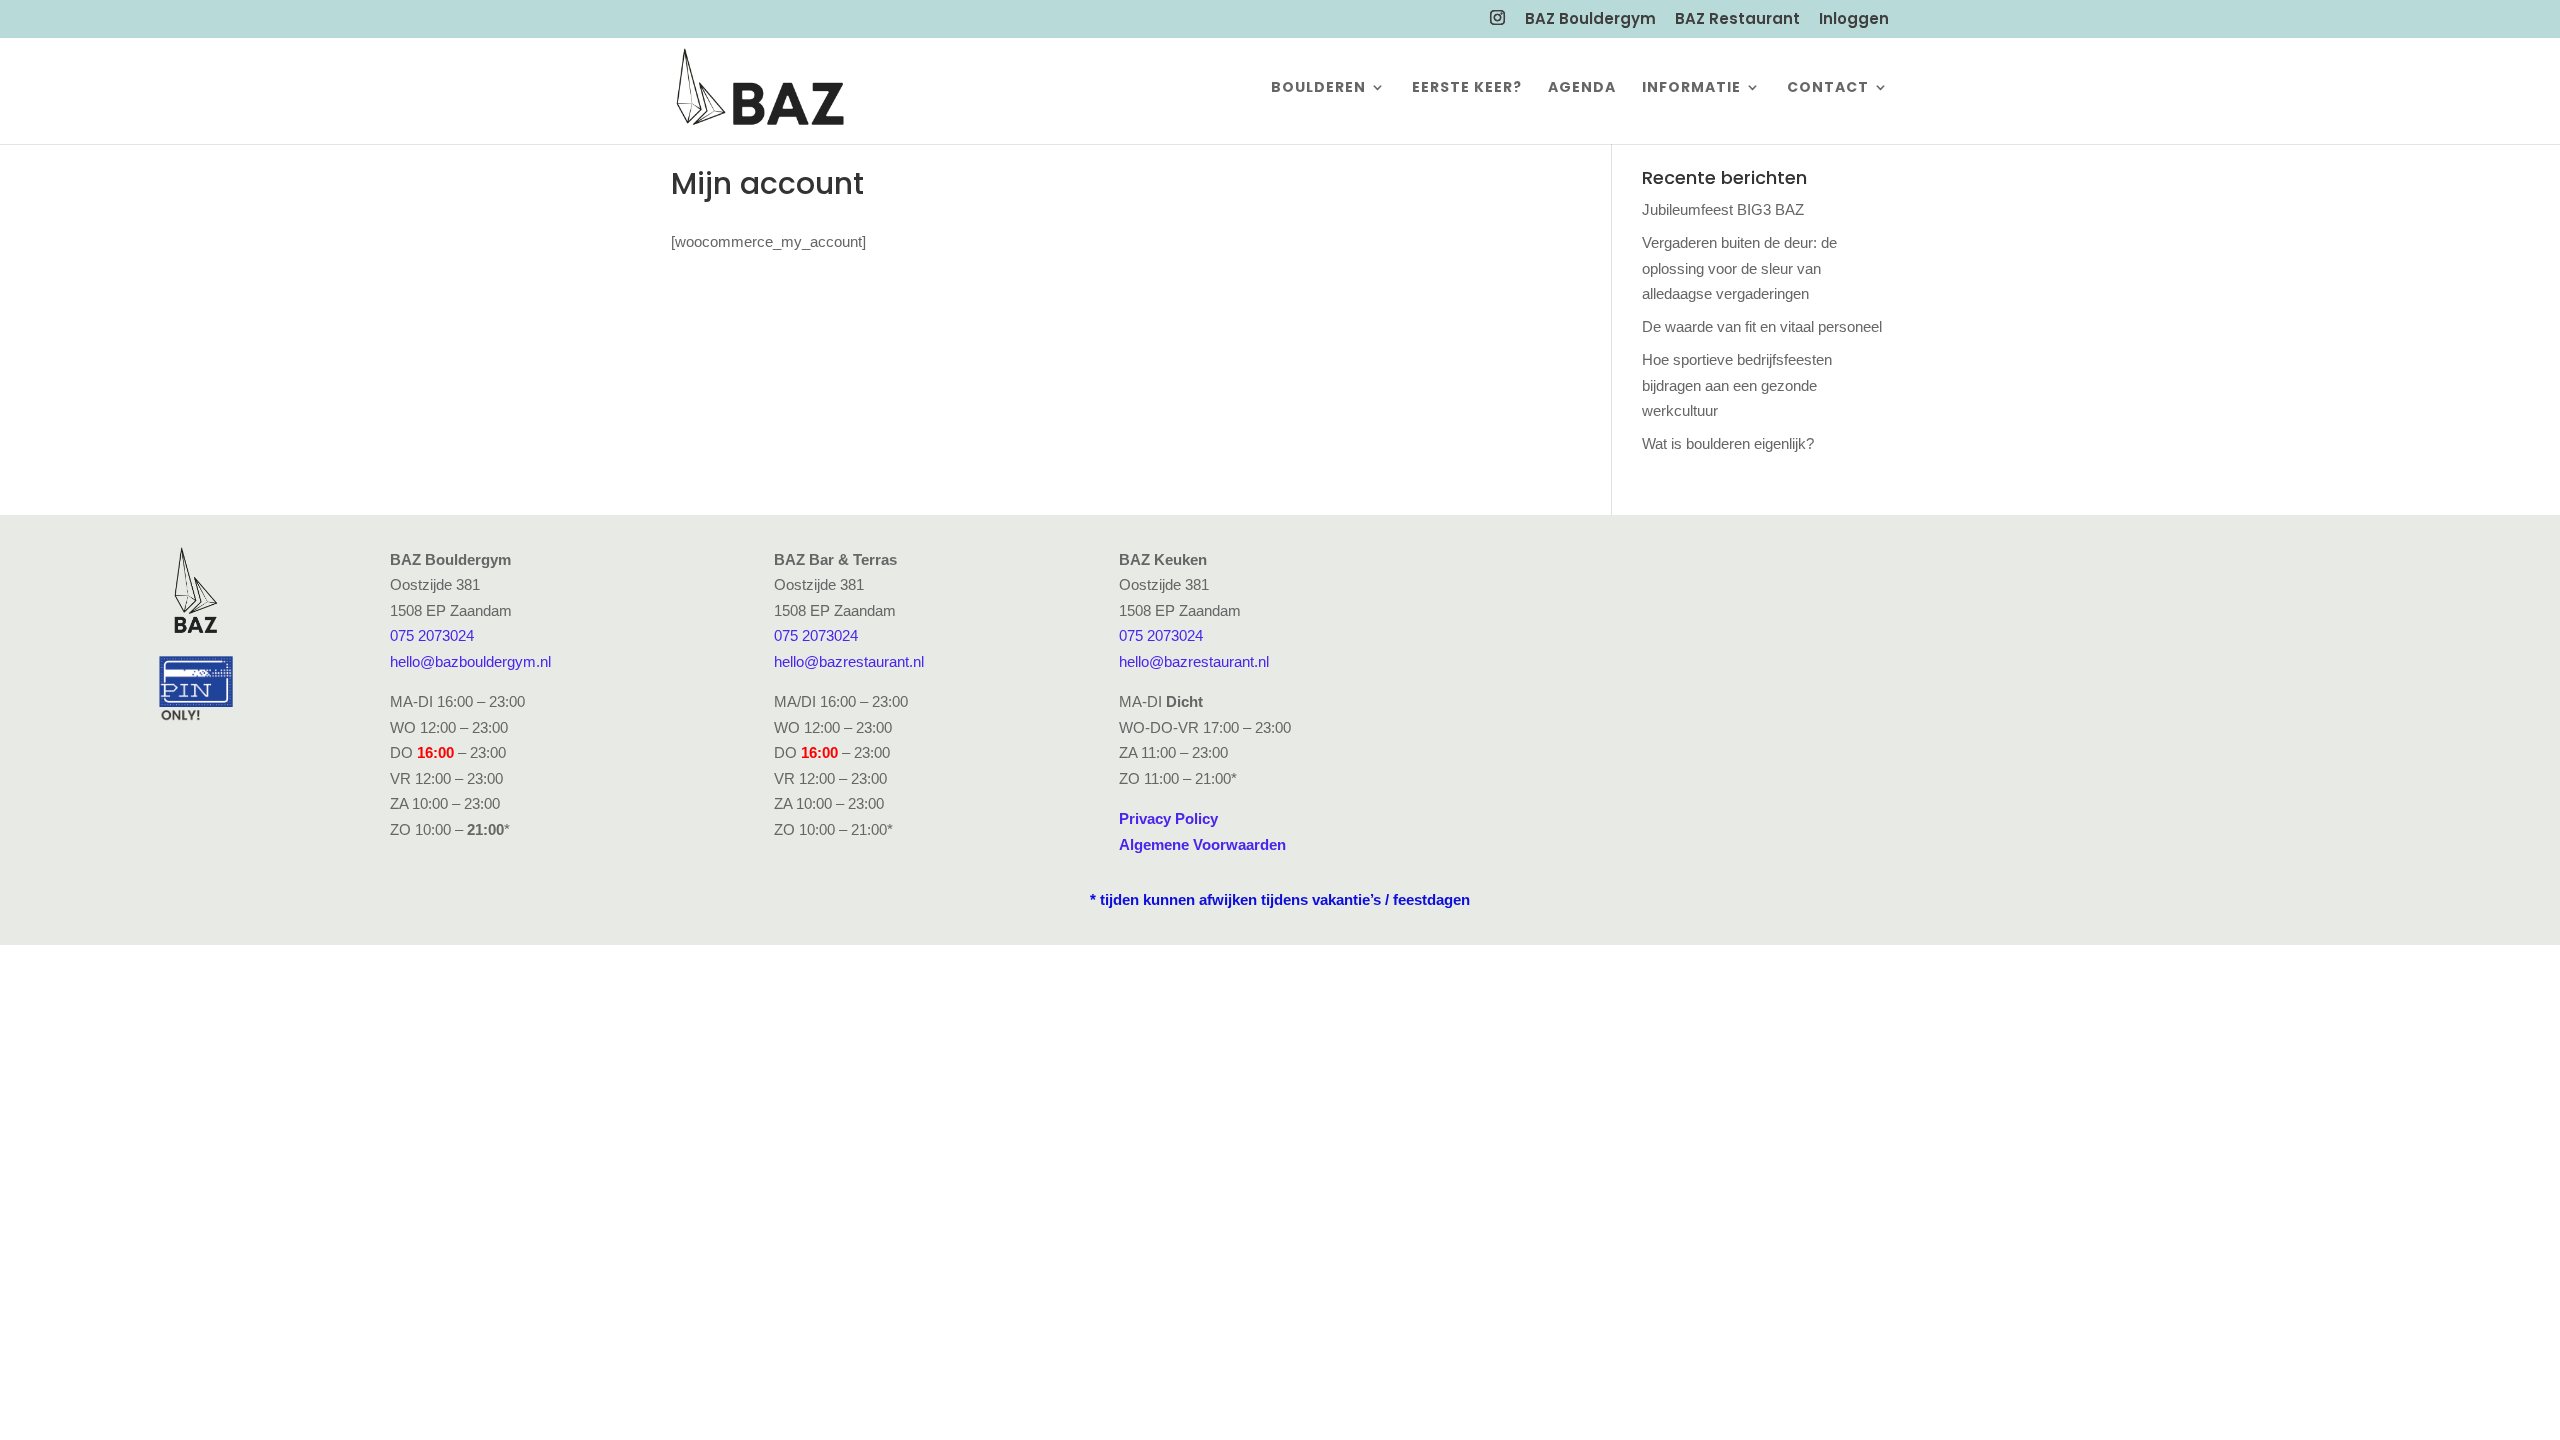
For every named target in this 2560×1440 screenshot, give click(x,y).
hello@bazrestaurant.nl (849, 661)
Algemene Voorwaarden (1202, 844)
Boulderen (1318, 88)
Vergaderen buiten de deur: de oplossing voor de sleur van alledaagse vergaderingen (1739, 268)
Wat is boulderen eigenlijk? (1728, 443)
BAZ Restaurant (1737, 20)
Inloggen (1854, 20)
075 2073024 (432, 635)
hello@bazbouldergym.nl (470, 661)
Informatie (1691, 88)
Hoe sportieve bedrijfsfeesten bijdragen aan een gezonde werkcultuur (1737, 385)
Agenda (1582, 88)
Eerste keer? (1467, 88)
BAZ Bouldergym (1590, 20)
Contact (1828, 88)
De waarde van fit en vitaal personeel (1762, 326)
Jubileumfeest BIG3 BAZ (1723, 209)
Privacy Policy (1168, 818)
